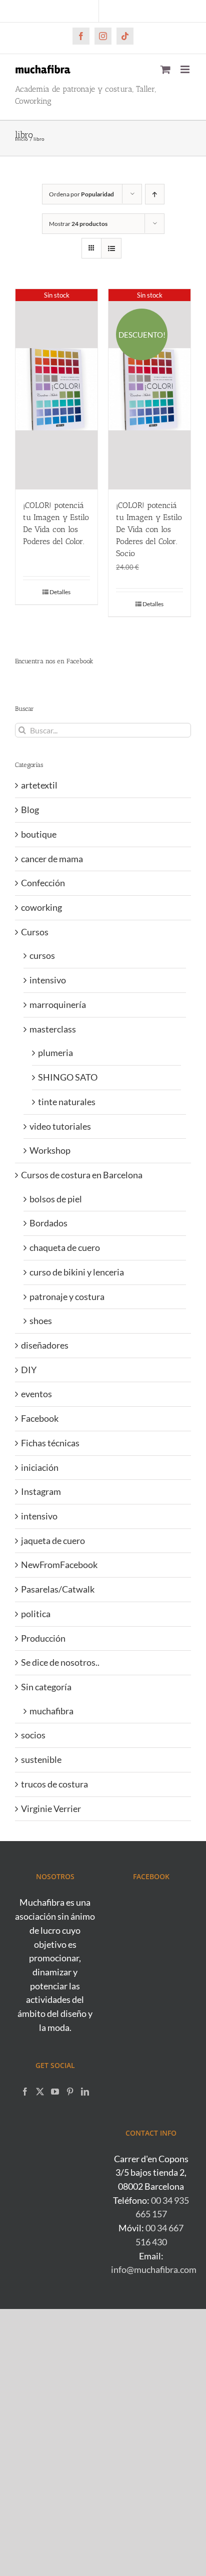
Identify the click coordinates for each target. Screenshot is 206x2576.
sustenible (41, 1759)
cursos (42, 955)
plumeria (55, 1053)
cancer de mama (52, 859)
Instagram (41, 1491)
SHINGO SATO (68, 1077)
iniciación (40, 1467)
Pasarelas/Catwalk (58, 1589)
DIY (29, 1370)
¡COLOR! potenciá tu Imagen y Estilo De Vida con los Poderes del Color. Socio (149, 529)
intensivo (48, 980)
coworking (41, 907)
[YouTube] (55, 2092)
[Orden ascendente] (155, 194)
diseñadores (45, 1345)
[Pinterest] (70, 2092)
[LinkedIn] (85, 2092)
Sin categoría (46, 1687)
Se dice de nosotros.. (60, 1662)
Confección (43, 883)
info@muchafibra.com (154, 2269)
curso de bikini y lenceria (77, 1272)
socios (33, 1735)
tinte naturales (67, 1102)
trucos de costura (54, 1784)
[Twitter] (40, 2092)
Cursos (35, 932)
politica (36, 1614)
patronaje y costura (67, 1297)
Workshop (50, 1150)
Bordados (48, 1223)
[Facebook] (25, 2092)
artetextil (39, 785)
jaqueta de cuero (53, 1540)
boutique (39, 834)
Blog (30, 810)
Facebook (40, 1418)
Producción (43, 1638)
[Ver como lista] (111, 248)
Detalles (60, 592)
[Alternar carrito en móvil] (165, 69)
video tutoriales (60, 1126)
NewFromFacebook (59, 1565)
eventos (36, 1394)
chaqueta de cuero (65, 1247)
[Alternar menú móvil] (186, 69)
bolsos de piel (56, 1199)
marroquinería (58, 1004)
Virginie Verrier (51, 1809)
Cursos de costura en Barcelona (82, 1175)
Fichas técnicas (50, 1443)
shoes (41, 1321)
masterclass (53, 1029)
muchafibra (51, 1711)
